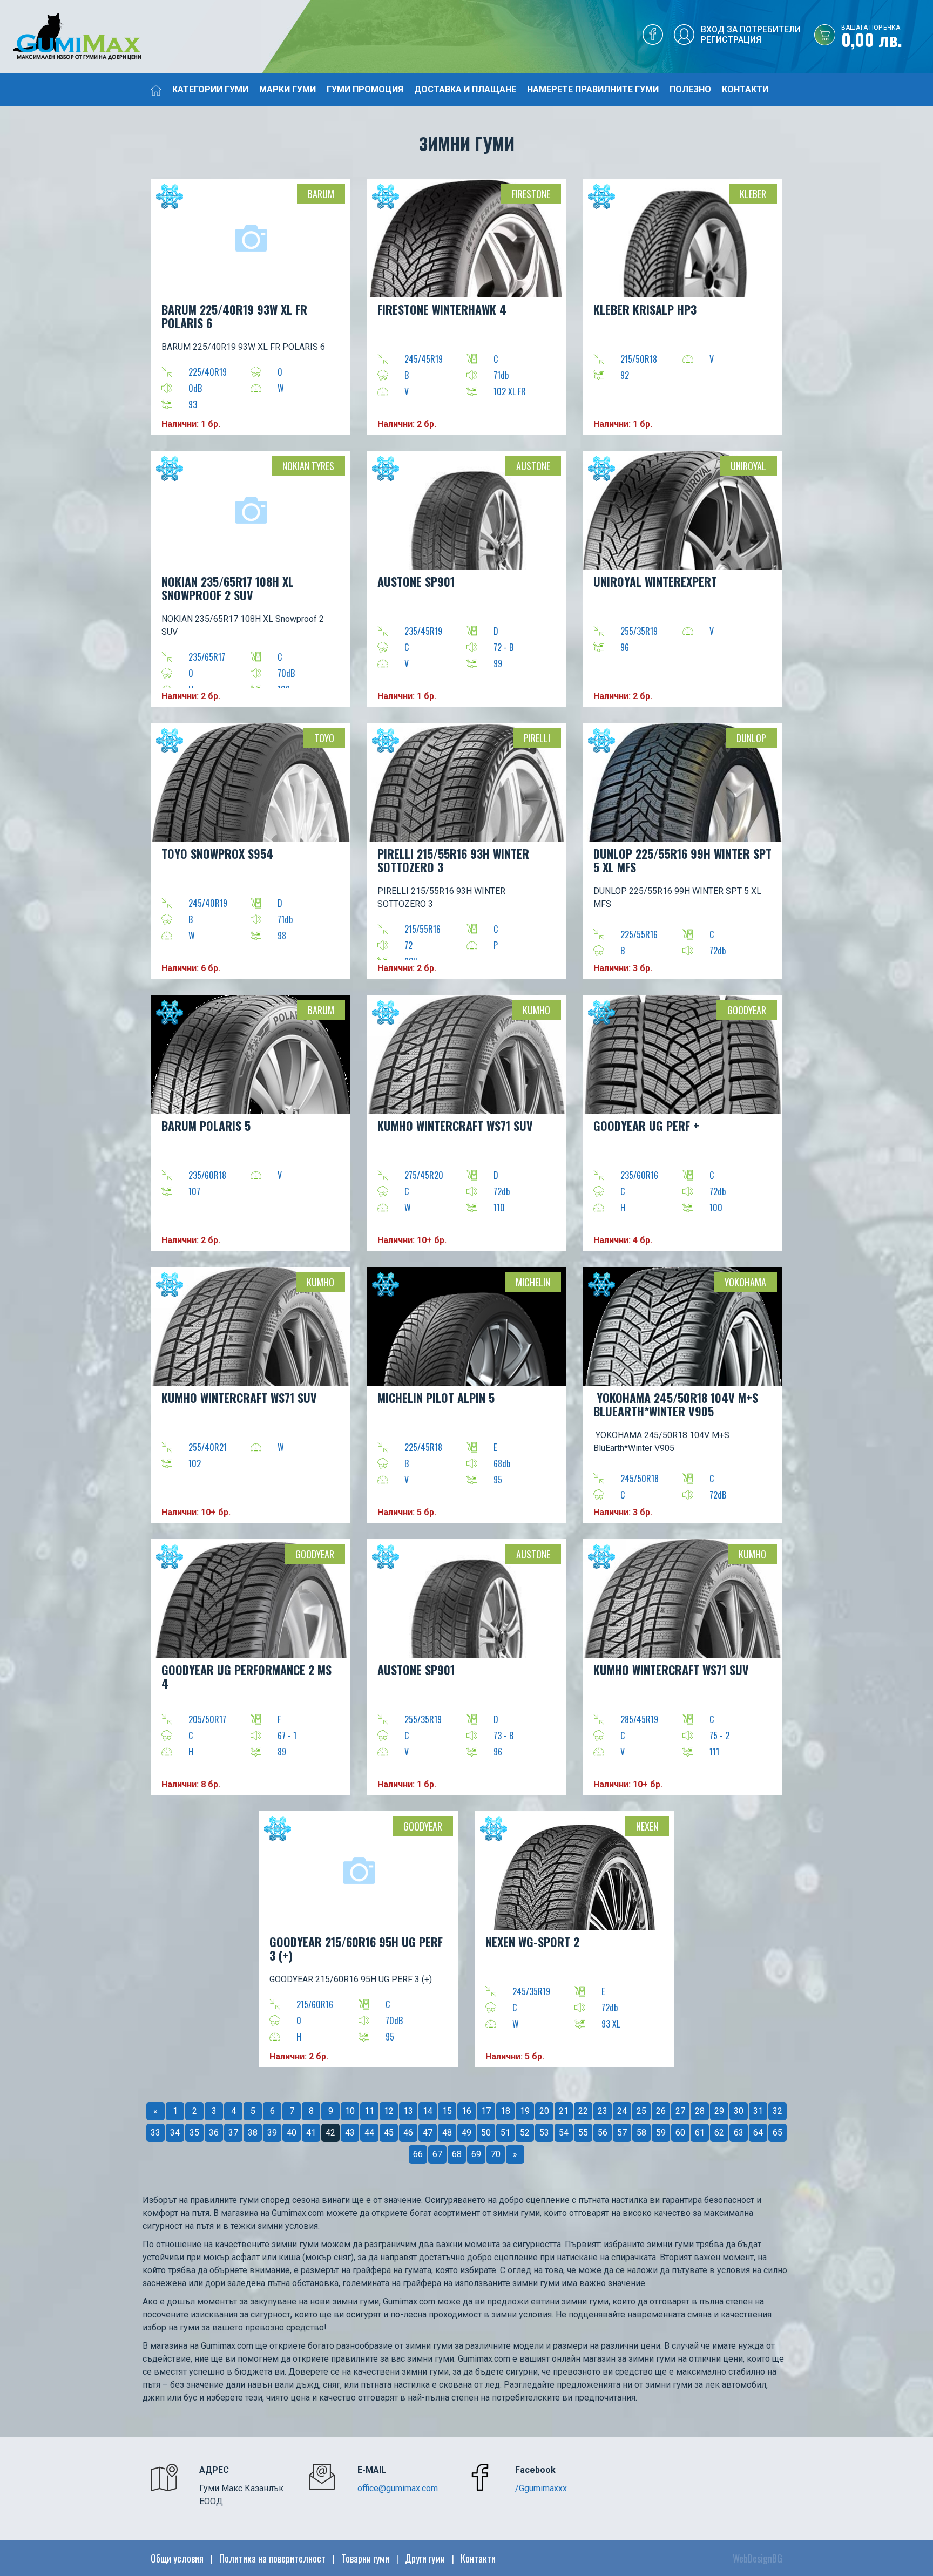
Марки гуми (288, 89)
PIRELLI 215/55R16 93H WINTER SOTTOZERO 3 (453, 860)
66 (418, 2154)
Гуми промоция (365, 89)
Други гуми (425, 2558)
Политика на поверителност (272, 2558)
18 (505, 2111)
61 (700, 2133)
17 (486, 2111)
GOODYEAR (747, 1010)
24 (622, 2111)
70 (496, 2154)
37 (233, 2133)
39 (272, 2133)
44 (369, 2133)
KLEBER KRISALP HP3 (645, 309)
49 (466, 2133)
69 (476, 2154)
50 (486, 2133)
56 (603, 2133)
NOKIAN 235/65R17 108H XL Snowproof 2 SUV (228, 588)
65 (777, 2133)
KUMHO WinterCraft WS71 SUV (455, 1126)
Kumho (536, 1010)
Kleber (753, 194)
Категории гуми (210, 89)
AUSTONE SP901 (416, 581)
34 (175, 2133)
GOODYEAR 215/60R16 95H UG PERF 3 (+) (356, 1948)
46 (408, 2133)
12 (389, 2111)
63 (739, 2133)
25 (641, 2111)
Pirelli (537, 738)
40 (292, 2133)
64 (758, 2133)
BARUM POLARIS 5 (206, 1126)
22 (583, 2111)
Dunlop (751, 738)
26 (661, 2111)
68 (457, 2154)
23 (603, 2111)
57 (622, 2133)
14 (428, 2111)
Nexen (647, 1826)
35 (194, 2133)
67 (437, 2154)
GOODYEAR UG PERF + (646, 1126)
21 (564, 2111)
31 (758, 2111)
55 (583, 2133)
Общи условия (177, 2558)
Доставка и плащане (465, 89)
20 (544, 2111)
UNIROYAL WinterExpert (655, 581)
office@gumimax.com (398, 2488)
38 (253, 2133)
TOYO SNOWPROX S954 (217, 853)
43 (350, 2133)
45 (389, 2133)
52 (525, 2133)
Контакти (745, 89)
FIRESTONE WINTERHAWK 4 (442, 309)
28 (700, 2111)
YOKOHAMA (745, 1282)
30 (739, 2111)
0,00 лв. (872, 37)
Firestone (531, 194)
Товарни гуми (365, 2558)
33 (155, 2133)
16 (466, 2111)
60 (680, 2133)
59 (661, 2133)
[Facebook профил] (653, 37)
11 (369, 2111)
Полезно (690, 89)
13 (408, 2111)
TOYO (324, 738)
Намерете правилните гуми (593, 89)
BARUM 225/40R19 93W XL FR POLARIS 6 (234, 316)
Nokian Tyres (308, 466)
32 (777, 2111)
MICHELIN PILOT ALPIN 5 (436, 1398)
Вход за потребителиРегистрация (751, 35)
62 (719, 2133)
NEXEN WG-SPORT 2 (532, 1942)
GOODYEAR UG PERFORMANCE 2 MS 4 (246, 1676)
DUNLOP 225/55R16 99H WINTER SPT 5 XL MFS (682, 860)
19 (525, 2111)
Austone (533, 466)
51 (505, 2133)
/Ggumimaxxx (541, 2488)
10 (350, 2111)
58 (641, 2133)
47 (428, 2133)
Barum (321, 194)
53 (544, 2133)
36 (214, 2133)
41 (311, 2133)
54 (564, 2133)
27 (680, 2111)
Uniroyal (748, 466)
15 (447, 2111)
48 (447, 2133)
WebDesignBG (758, 2558)
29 (719, 2111)
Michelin (533, 1282)
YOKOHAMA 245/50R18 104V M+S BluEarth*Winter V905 (676, 1404)
